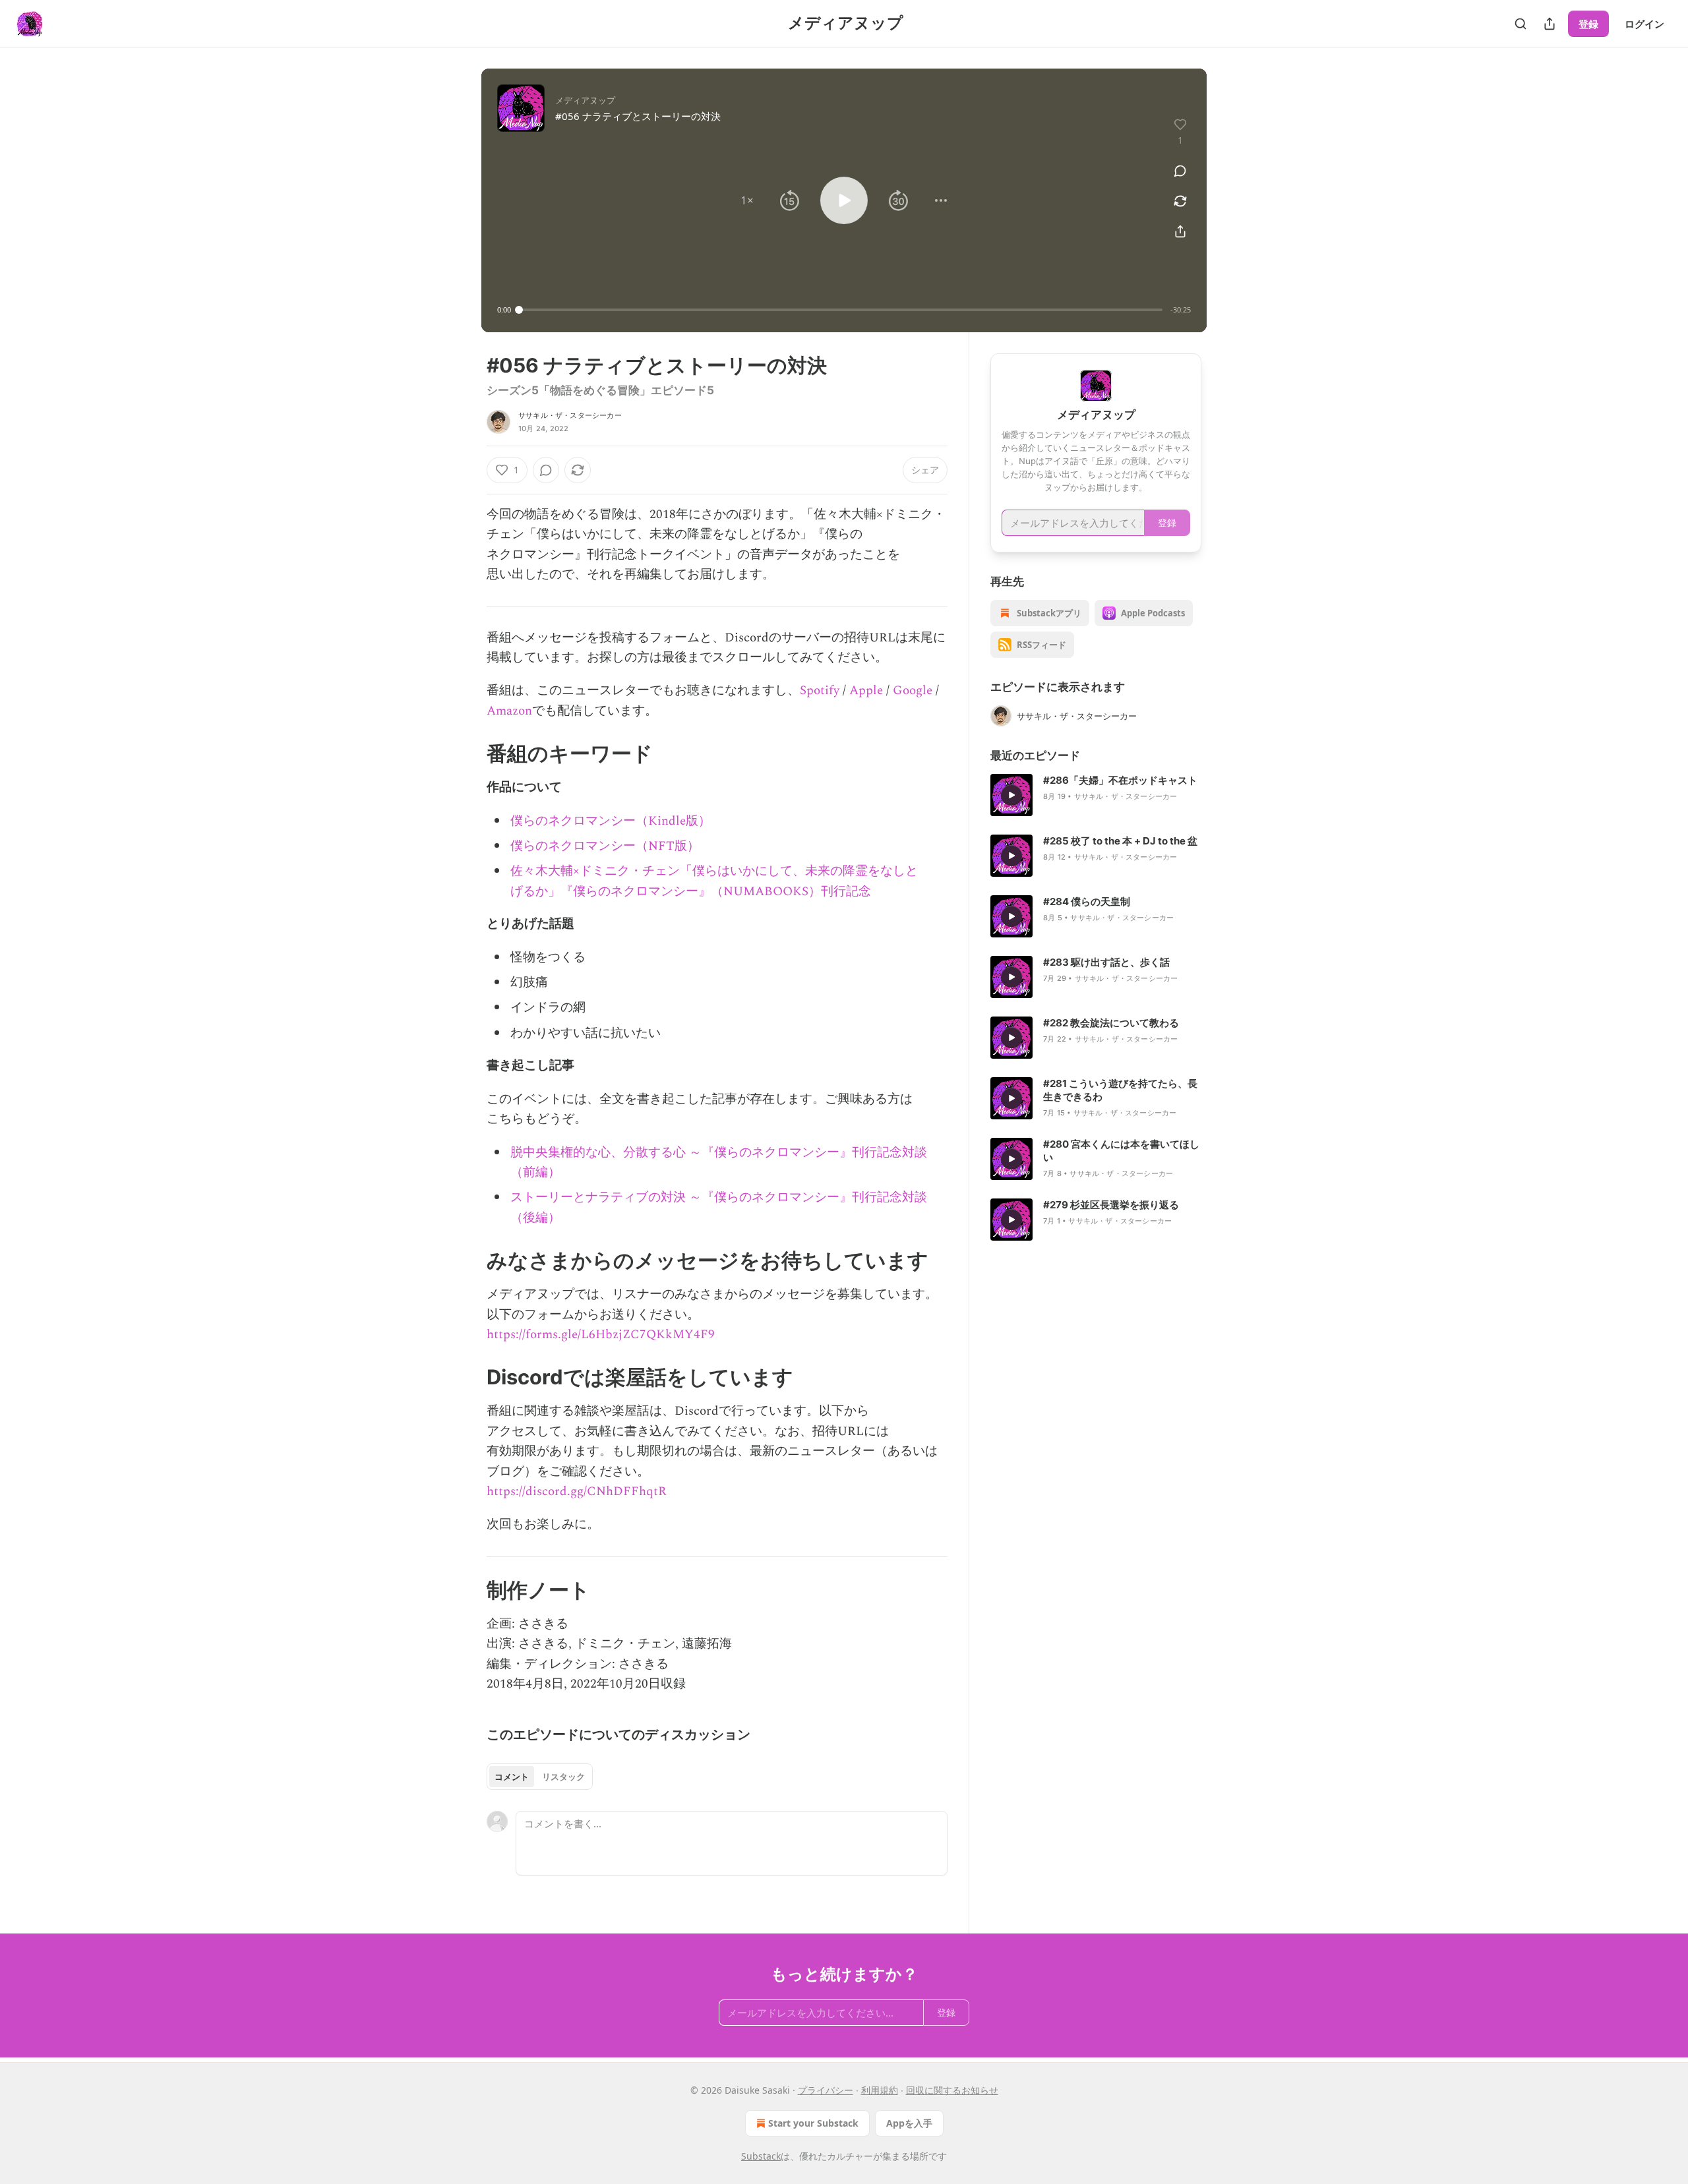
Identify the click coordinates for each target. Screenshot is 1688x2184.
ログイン (1644, 24)
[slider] (841, 310)
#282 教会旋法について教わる (1111, 1023)
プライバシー (826, 2090)
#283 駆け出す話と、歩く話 (1106, 962)
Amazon (509, 711)
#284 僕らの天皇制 (1087, 901)
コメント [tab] (512, 1777)
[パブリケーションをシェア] (1550, 24)
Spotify (820, 691)
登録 (1588, 24)
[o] (1011, 795)
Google (913, 691)
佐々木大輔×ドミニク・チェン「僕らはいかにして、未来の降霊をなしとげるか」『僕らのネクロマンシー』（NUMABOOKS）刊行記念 (714, 881)
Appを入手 (909, 2123)
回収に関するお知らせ (952, 2090)
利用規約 (880, 2090)
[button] (747, 200)
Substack (761, 2156)
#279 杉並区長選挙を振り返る (1111, 1205)
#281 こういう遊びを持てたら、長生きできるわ (1120, 1090)
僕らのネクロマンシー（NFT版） (605, 846)
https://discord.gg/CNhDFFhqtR (577, 1491)
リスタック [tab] (563, 1777)
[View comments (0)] (1180, 171)
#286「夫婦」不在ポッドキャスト (1120, 780)
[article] (1096, 795)
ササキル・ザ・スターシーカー (570, 415)
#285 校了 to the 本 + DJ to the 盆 (1120, 841)
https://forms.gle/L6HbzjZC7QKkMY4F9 (601, 1335)
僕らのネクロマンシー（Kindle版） (611, 821)
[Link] (468, 753)
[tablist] (540, 1777)
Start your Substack (813, 2123)
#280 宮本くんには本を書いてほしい (1121, 1151)
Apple (866, 691)
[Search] (1521, 24)
